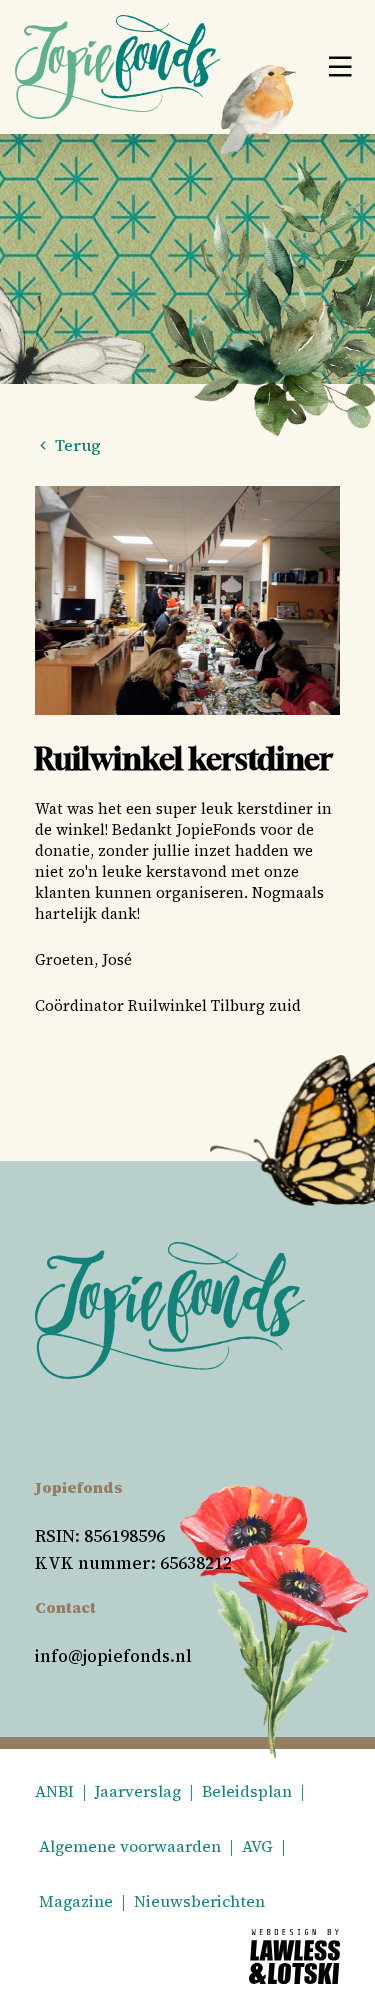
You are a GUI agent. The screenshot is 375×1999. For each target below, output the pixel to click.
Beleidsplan (247, 1791)
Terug (76, 445)
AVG (257, 1846)
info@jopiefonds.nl (113, 1656)
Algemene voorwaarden (130, 1846)
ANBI (54, 1791)
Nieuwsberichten (199, 1901)
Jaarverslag (138, 1791)
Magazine (76, 1901)
